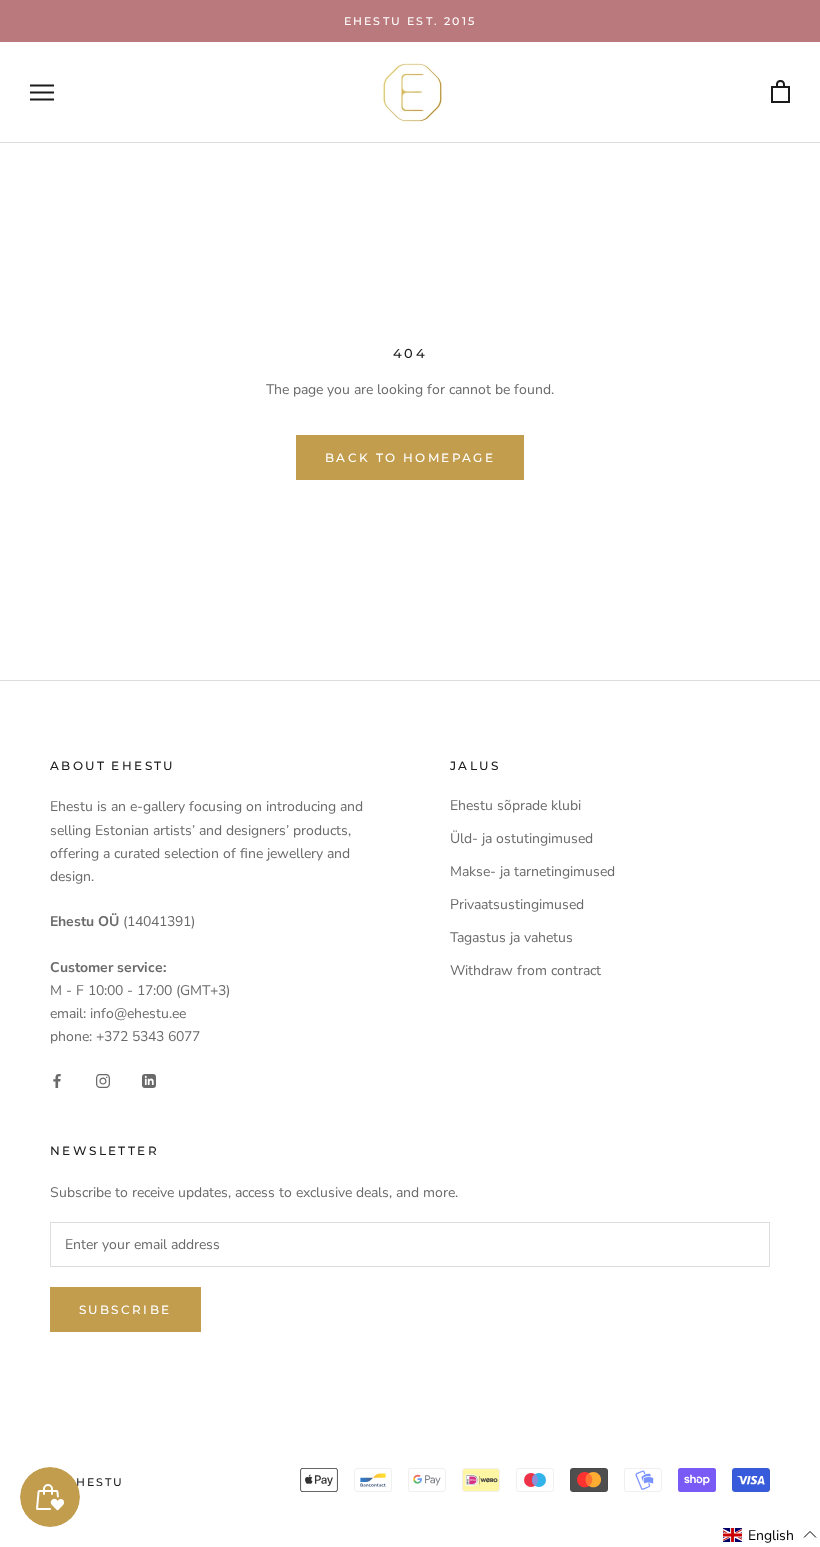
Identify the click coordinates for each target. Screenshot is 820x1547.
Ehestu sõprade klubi (515, 805)
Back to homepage (410, 457)
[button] (770, 1535)
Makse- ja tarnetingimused (532, 871)
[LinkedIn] (149, 1079)
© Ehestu (87, 1482)
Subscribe (125, 1309)
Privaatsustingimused (517, 904)
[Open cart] (780, 92)
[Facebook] (57, 1079)
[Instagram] (103, 1079)
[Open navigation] (42, 92)
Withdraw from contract (525, 970)
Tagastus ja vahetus (511, 937)
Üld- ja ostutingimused (521, 838)
